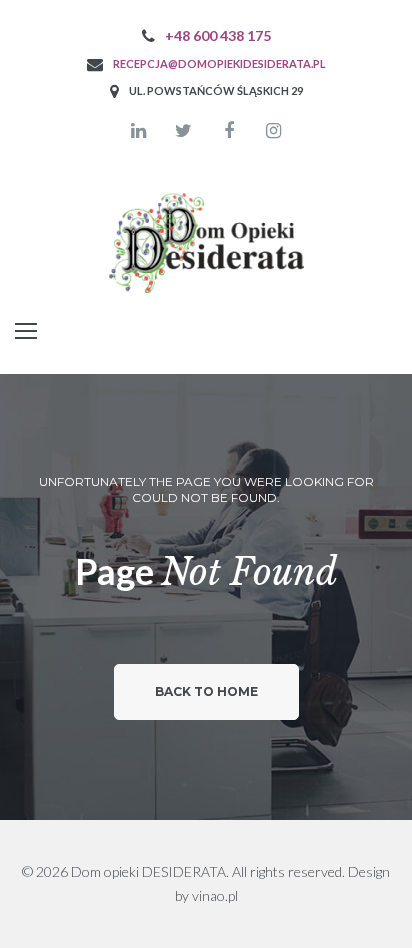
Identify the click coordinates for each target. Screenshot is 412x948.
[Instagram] (274, 131)
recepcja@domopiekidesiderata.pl (219, 63)
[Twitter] (184, 131)
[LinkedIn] (139, 131)
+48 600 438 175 (218, 35)
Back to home (206, 691)
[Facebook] (229, 131)
